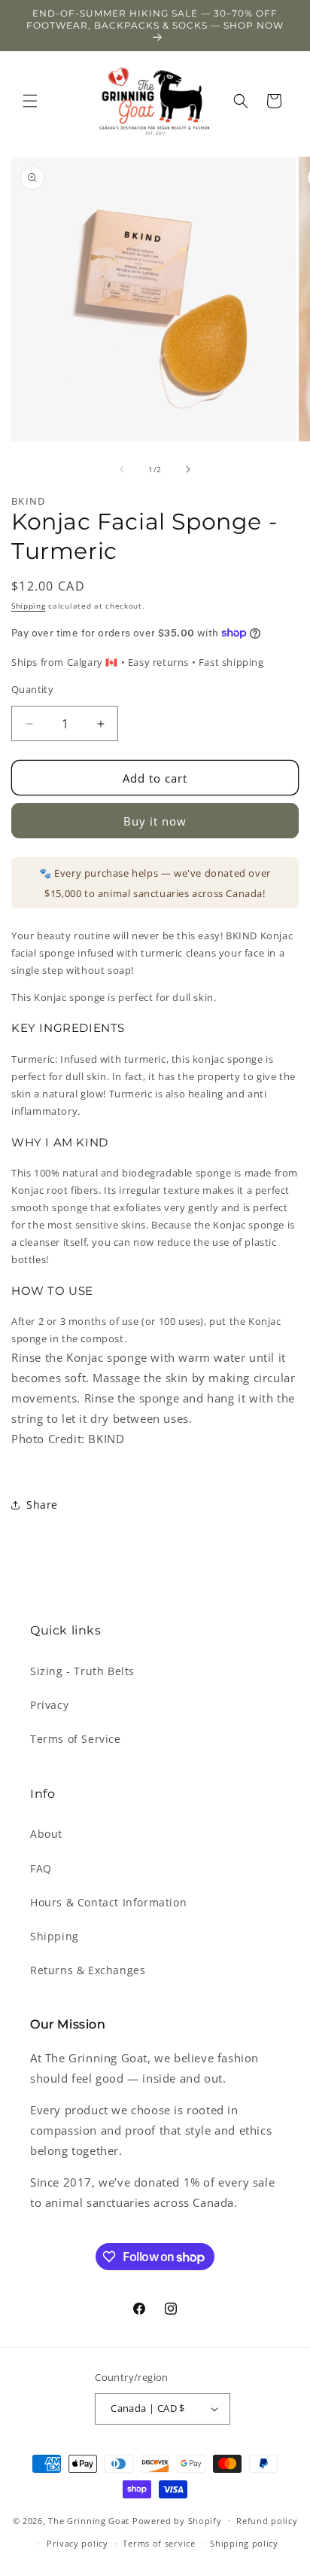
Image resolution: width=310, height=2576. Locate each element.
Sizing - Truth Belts (82, 1671)
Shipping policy (244, 2543)
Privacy (49, 1705)
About (46, 1834)
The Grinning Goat (89, 2520)
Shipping (29, 606)
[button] (30, 101)
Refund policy (267, 2521)
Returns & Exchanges (88, 1970)
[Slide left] (122, 469)
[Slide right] (188, 469)
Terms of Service (76, 1739)
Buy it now (155, 821)
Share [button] (42, 1505)
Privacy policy (77, 2543)
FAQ (41, 1868)
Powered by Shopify (177, 2520)
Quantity (32, 689)
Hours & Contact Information (108, 1902)
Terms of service (159, 2543)
